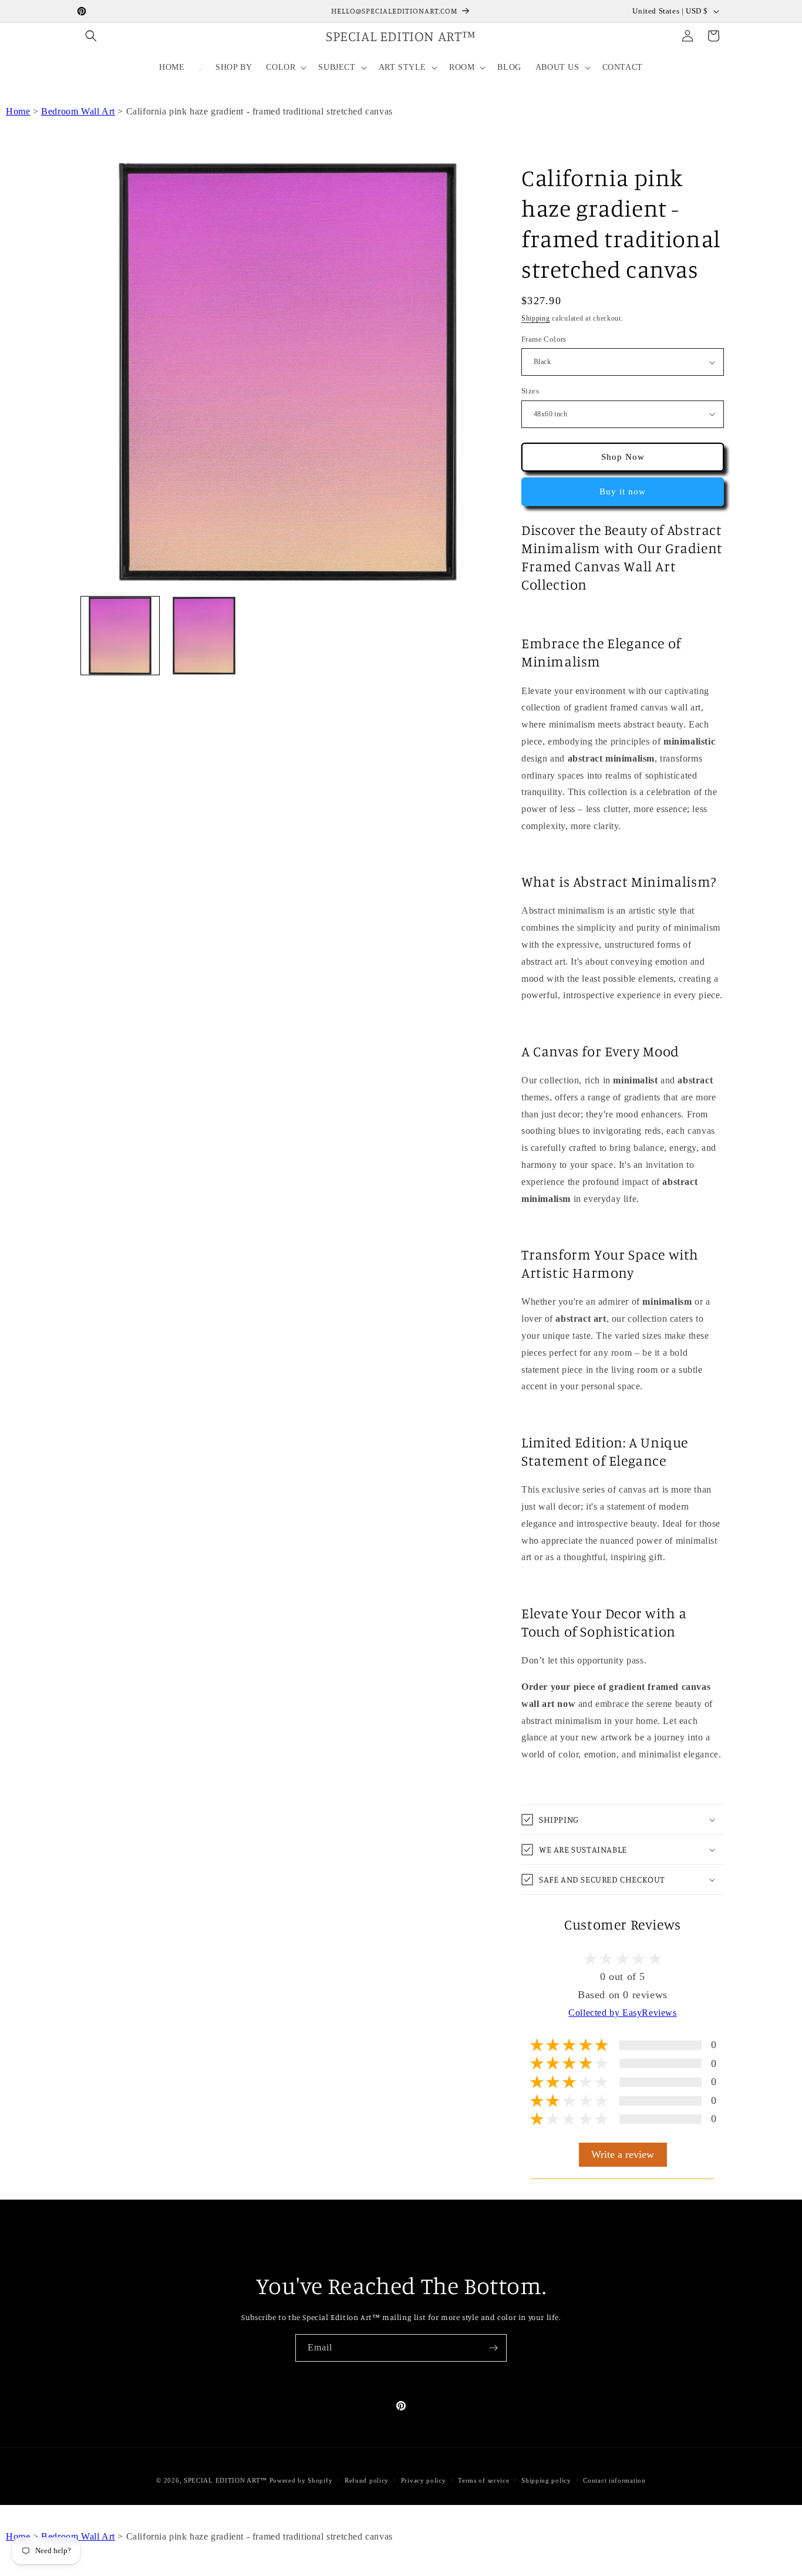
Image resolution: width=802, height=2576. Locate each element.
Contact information (614, 2480)
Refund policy (367, 2480)
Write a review (623, 2154)
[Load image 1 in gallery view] (120, 636)
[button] (91, 36)
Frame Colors (544, 339)
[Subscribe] (493, 2348)
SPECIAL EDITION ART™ (225, 2480)
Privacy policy (424, 2480)
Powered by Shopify (301, 2480)
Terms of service (483, 2480)
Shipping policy (546, 2480)
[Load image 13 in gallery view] (204, 636)
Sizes (530, 391)
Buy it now (623, 491)
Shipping (536, 318)
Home (18, 111)
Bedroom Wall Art (78, 111)
